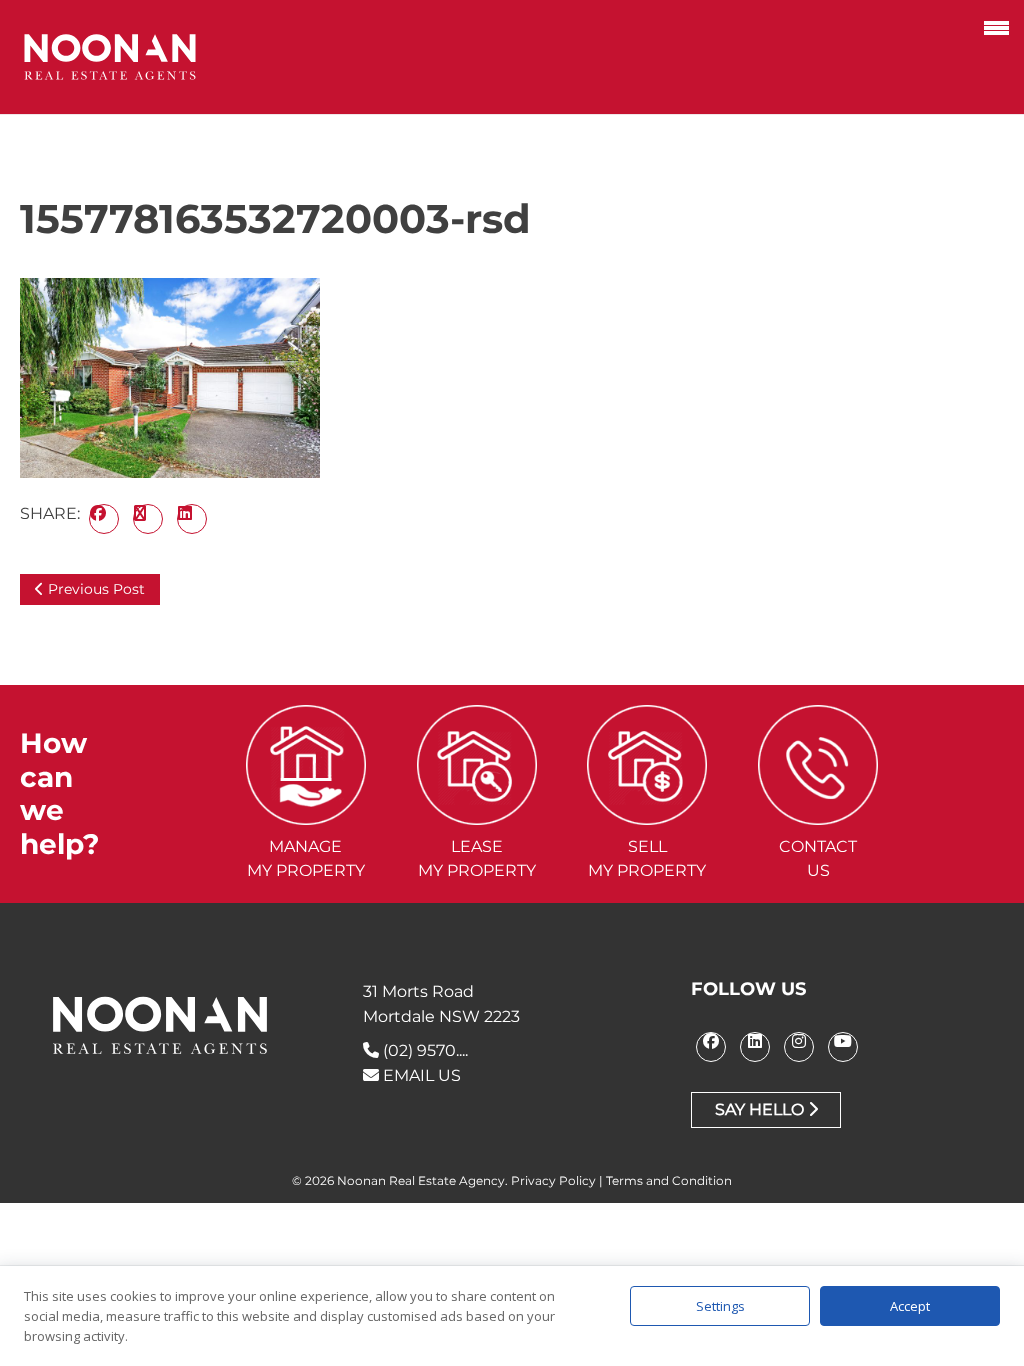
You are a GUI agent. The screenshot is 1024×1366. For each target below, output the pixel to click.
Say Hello (761, 1109)
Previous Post (94, 589)
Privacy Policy (553, 1180)
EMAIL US (420, 1075)
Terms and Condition (669, 1180)
